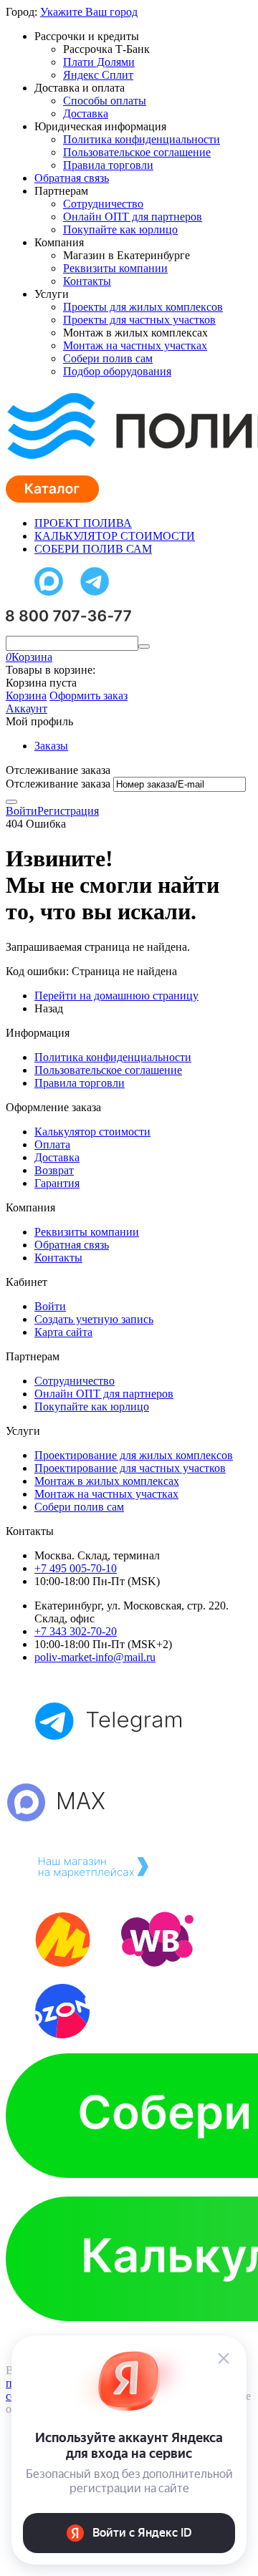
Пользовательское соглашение (137, 152)
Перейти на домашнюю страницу (116, 996)
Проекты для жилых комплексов (143, 307)
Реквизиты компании (115, 268)
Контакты (87, 281)
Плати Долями (99, 62)
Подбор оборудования (117, 371)
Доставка (86, 113)
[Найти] (144, 647)
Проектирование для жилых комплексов (134, 1455)
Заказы (51, 746)
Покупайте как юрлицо (120, 229)
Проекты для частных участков (139, 320)
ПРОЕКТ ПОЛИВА (83, 523)
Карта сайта (63, 1332)
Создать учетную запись (94, 1319)
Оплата (52, 1144)
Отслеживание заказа (58, 784)
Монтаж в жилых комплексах (107, 1481)
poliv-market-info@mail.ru (95, 1657)
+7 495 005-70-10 (76, 1568)
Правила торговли (108, 165)
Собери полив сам (108, 358)
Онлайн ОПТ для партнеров (133, 217)
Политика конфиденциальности (142, 139)
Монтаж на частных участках (135, 345)
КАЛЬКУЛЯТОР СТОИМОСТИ (115, 536)
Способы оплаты (105, 101)
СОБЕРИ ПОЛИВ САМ (93, 549)
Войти (21, 811)
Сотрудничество (103, 204)
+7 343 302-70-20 (76, 1631)
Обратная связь (72, 178)
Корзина (26, 696)
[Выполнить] (11, 802)
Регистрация (68, 811)
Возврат (54, 1170)
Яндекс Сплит (98, 75)
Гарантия (57, 1183)
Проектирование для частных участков (130, 1468)
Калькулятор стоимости (92, 1132)
